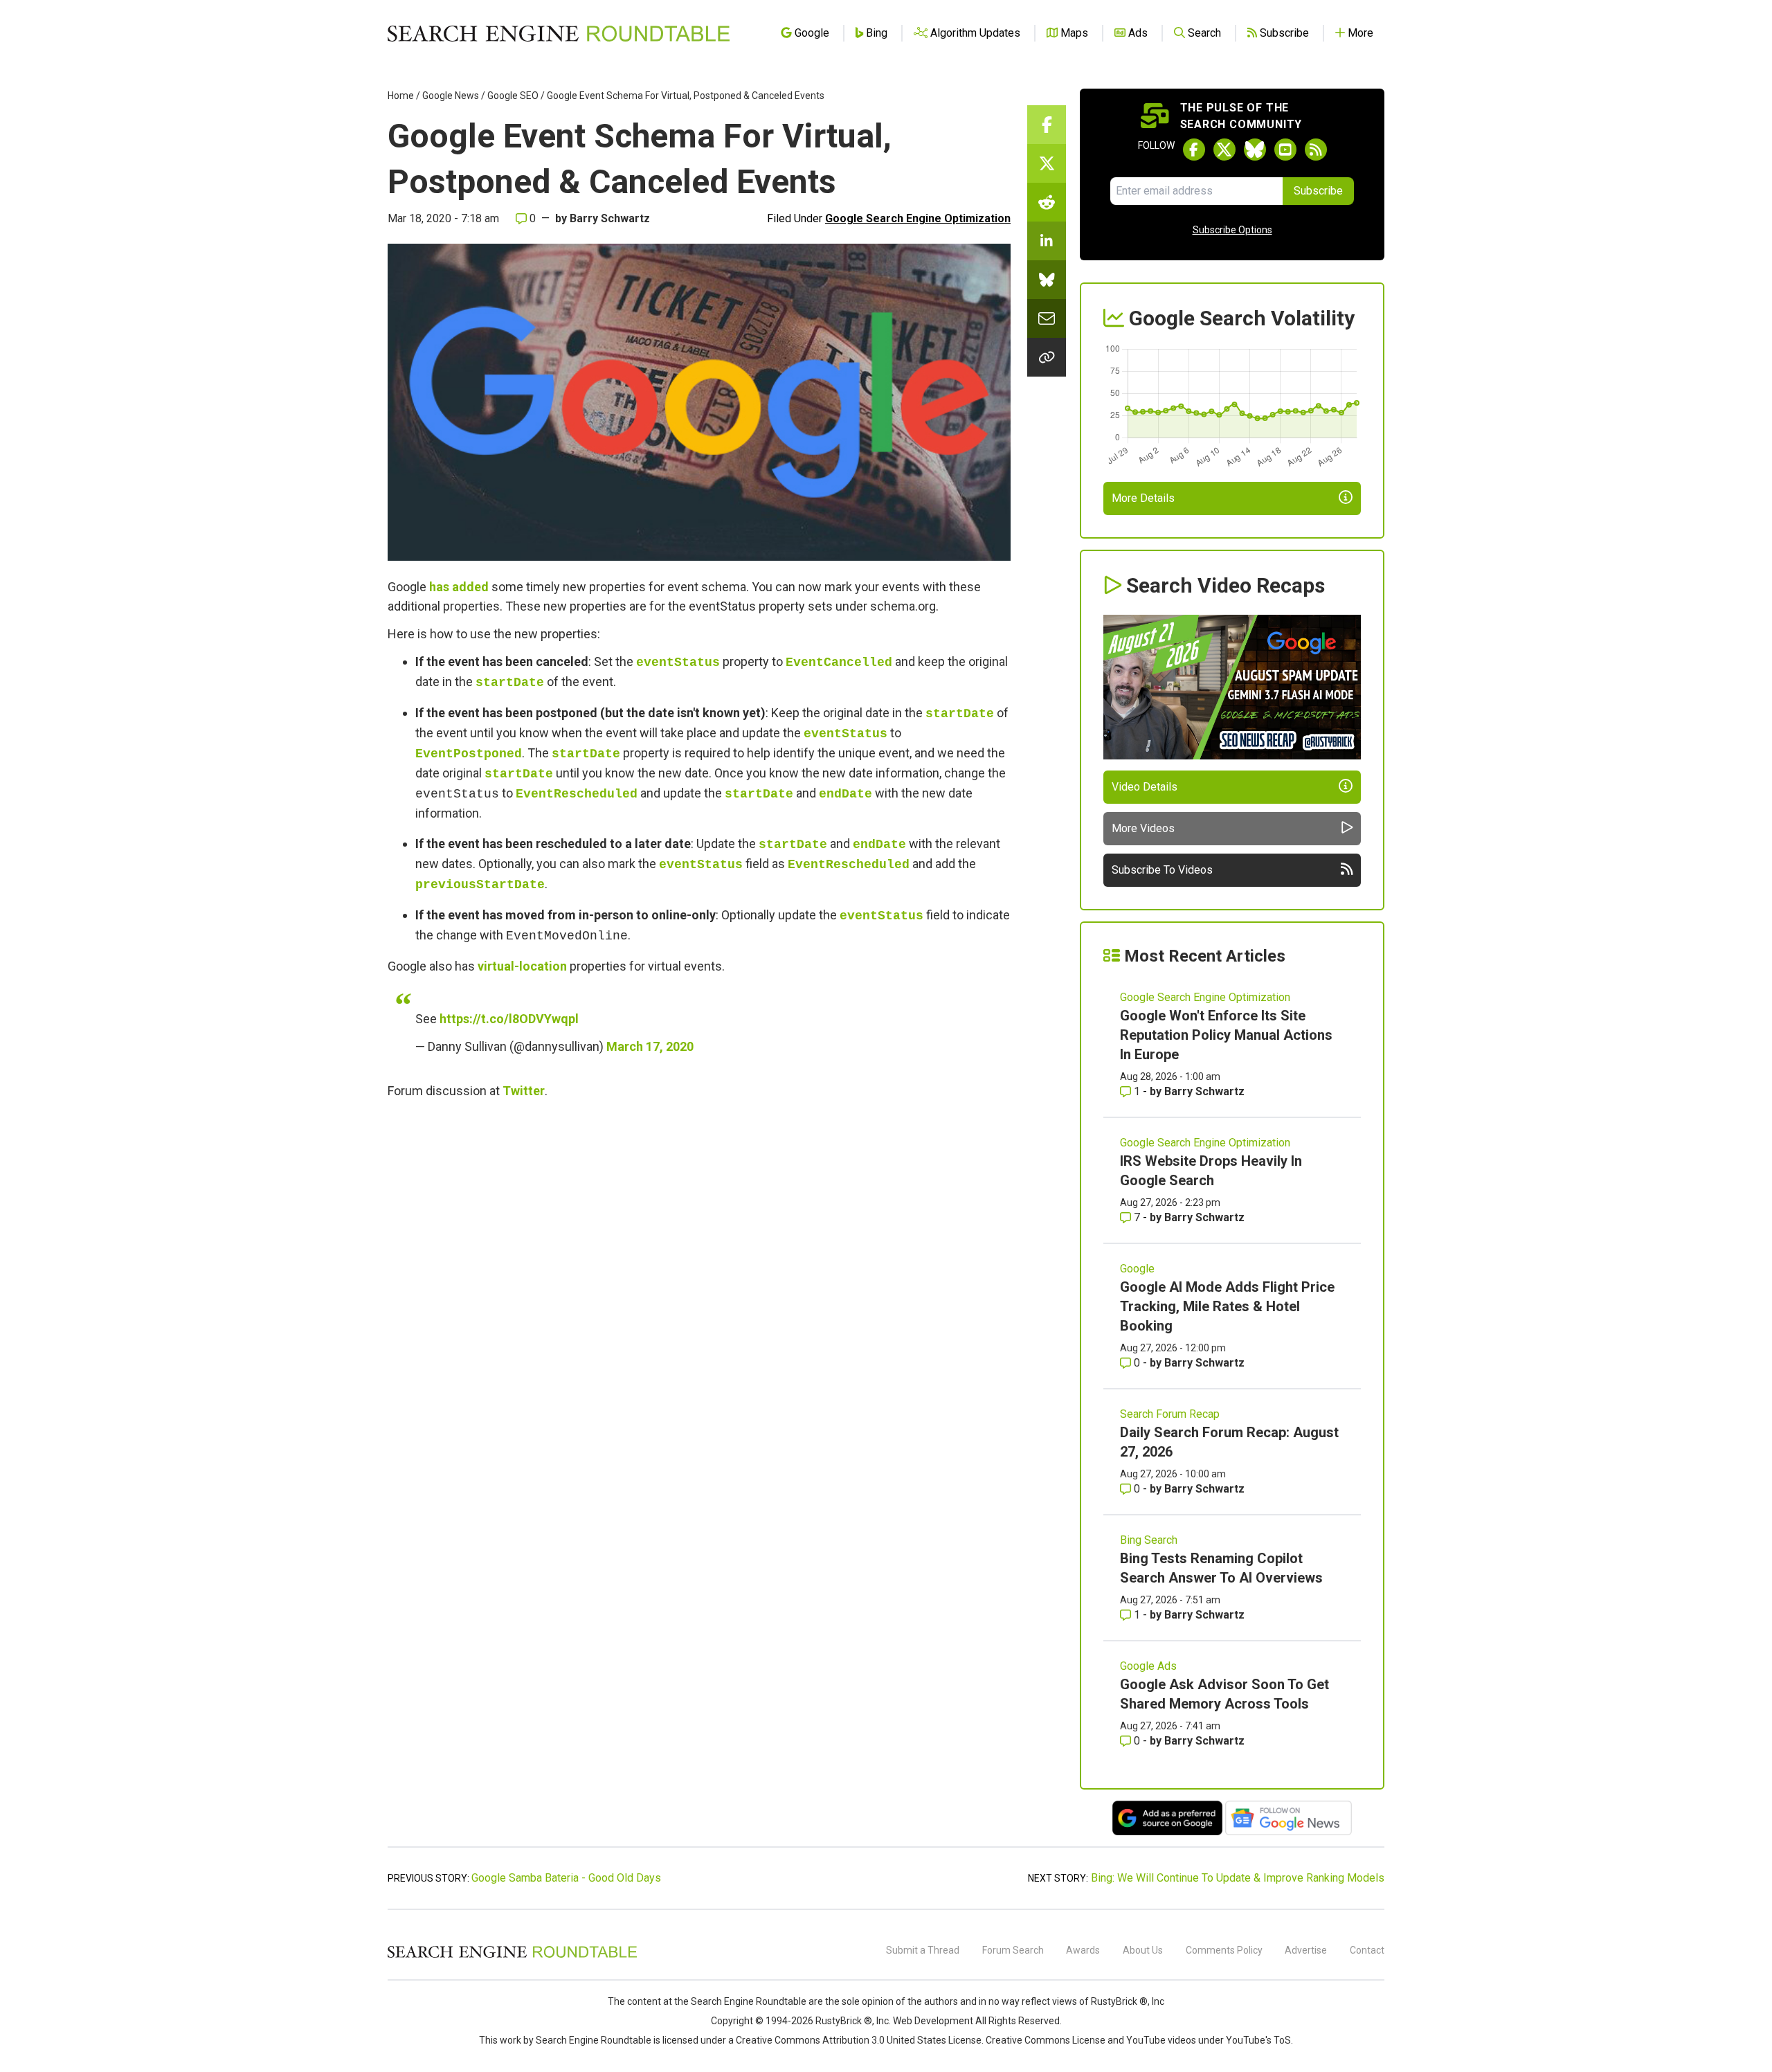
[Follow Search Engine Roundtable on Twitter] (1224, 150)
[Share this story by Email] (1047, 318)
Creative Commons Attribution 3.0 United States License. (860, 2040)
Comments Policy (1224, 1950)
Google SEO (513, 96)
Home (401, 96)
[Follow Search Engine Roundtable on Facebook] (1194, 150)
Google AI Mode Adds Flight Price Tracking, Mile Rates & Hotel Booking (1227, 1306)
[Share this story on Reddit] (1047, 202)
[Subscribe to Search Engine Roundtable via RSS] (1316, 150)
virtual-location (522, 966)
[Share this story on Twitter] (1047, 163)
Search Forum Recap (1170, 1414)
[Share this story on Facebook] (1047, 125)
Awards (1083, 1950)
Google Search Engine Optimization (918, 218)
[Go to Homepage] (559, 33)
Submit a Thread (923, 1950)
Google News (451, 96)
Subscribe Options (1232, 230)
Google (1137, 1269)
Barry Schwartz (610, 218)
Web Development (933, 2021)
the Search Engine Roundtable (741, 2001)
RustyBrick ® (844, 2021)
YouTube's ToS (1258, 2040)
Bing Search (1149, 1540)
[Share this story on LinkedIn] (1047, 241)
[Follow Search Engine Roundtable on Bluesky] (1255, 150)
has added (459, 587)
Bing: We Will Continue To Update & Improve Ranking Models (1238, 1878)
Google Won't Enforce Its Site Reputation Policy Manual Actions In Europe (1226, 1035)
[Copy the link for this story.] (1047, 357)
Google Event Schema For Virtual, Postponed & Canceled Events (686, 96)
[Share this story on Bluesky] (1047, 280)
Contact (1367, 1950)
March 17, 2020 (650, 1046)
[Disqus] (699, 1299)
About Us (1143, 1950)
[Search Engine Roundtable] (512, 1956)
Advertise (1306, 1950)
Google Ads (1148, 1666)
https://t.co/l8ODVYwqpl (509, 1019)
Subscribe (1318, 191)
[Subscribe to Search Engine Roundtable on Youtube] (1285, 150)
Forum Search (1013, 1950)
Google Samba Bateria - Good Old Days (566, 1878)
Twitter (524, 1091)
